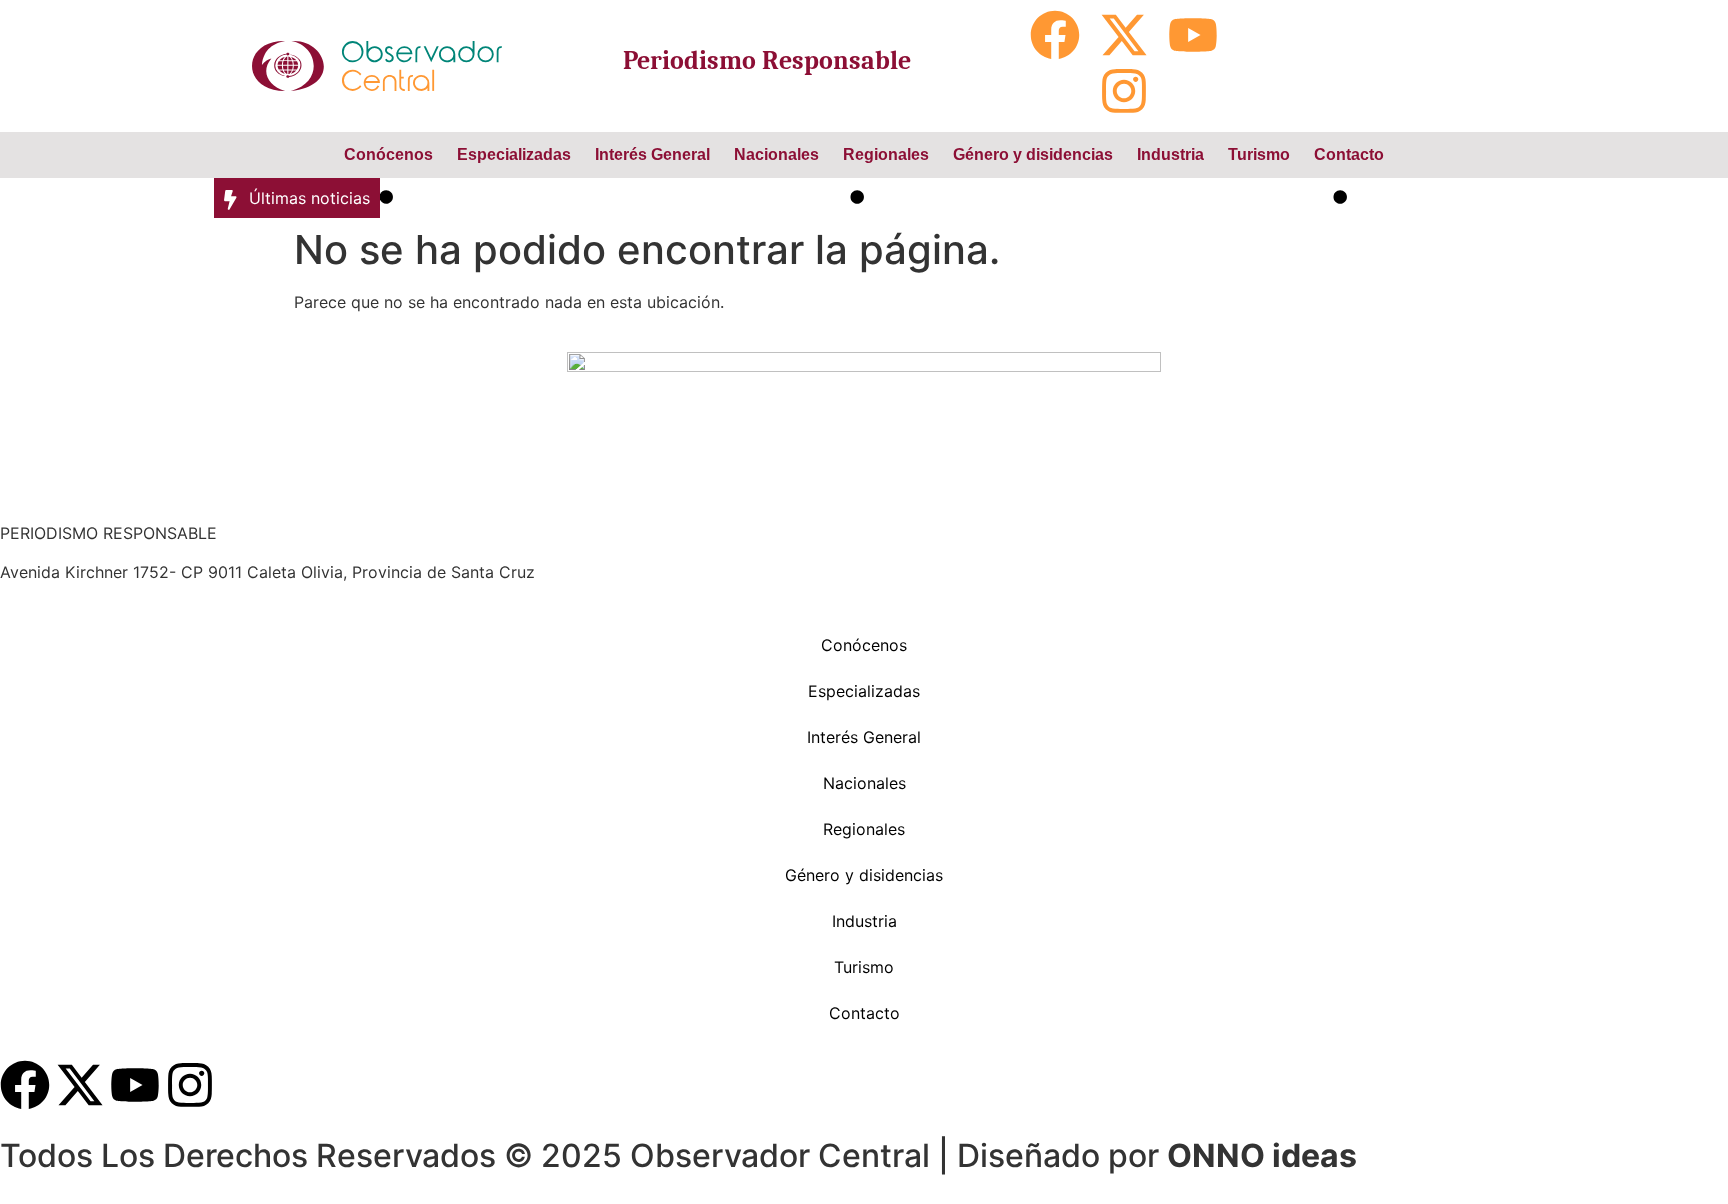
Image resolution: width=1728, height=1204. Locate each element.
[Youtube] (1193, 35)
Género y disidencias (1033, 154)
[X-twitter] (1124, 35)
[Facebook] (1055, 35)
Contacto (1349, 154)
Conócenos (388, 154)
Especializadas (514, 154)
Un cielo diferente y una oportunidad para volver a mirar (1087, 198)
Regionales (886, 154)
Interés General (652, 154)
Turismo (1259, 154)
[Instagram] (1124, 91)
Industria (1170, 154)
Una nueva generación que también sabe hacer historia (610, 198)
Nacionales (776, 154)
